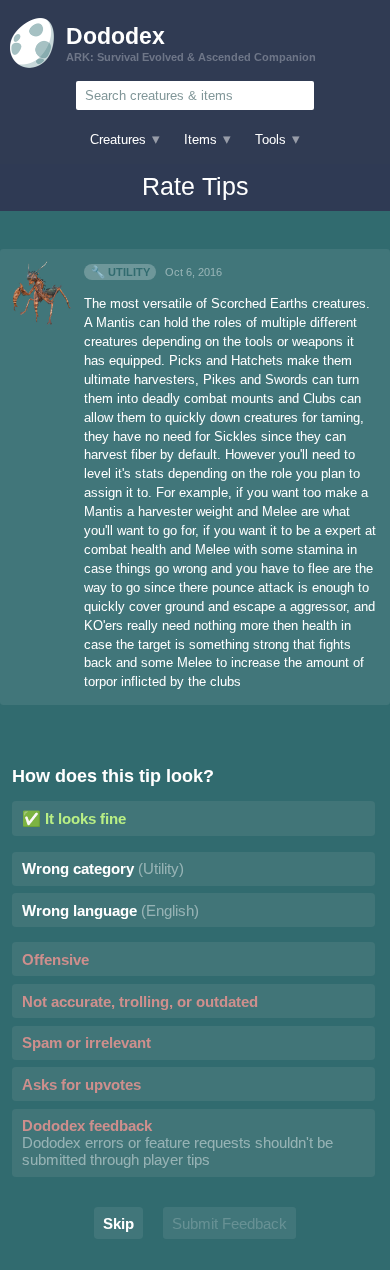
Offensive (55, 959)
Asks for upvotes (81, 1084)
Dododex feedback (177, 1142)
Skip (118, 1223)
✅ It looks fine (74, 818)
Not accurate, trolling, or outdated (140, 1001)
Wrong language (110, 910)
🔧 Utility (120, 272)
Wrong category (103, 868)
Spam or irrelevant (86, 1042)
